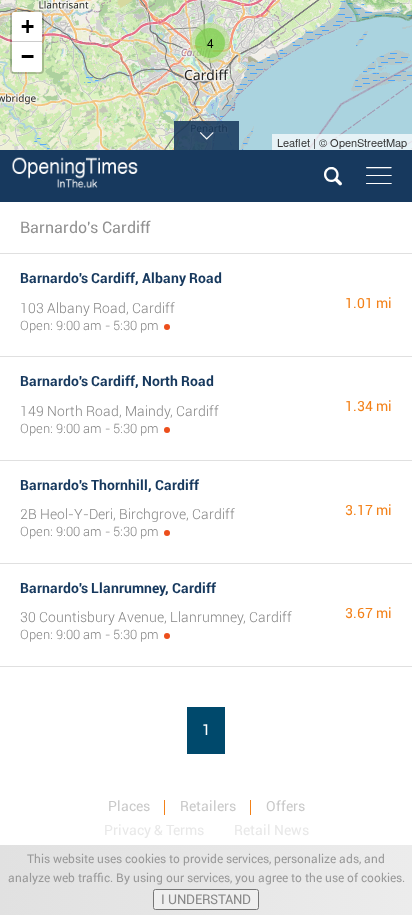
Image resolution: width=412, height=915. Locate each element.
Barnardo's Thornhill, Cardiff (109, 485)
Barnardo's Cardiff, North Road (117, 381)
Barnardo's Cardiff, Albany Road (121, 278)
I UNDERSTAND (206, 899)
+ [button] (27, 26)
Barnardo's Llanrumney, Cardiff (118, 588)
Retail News (271, 830)
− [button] (27, 56)
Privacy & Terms (154, 830)
